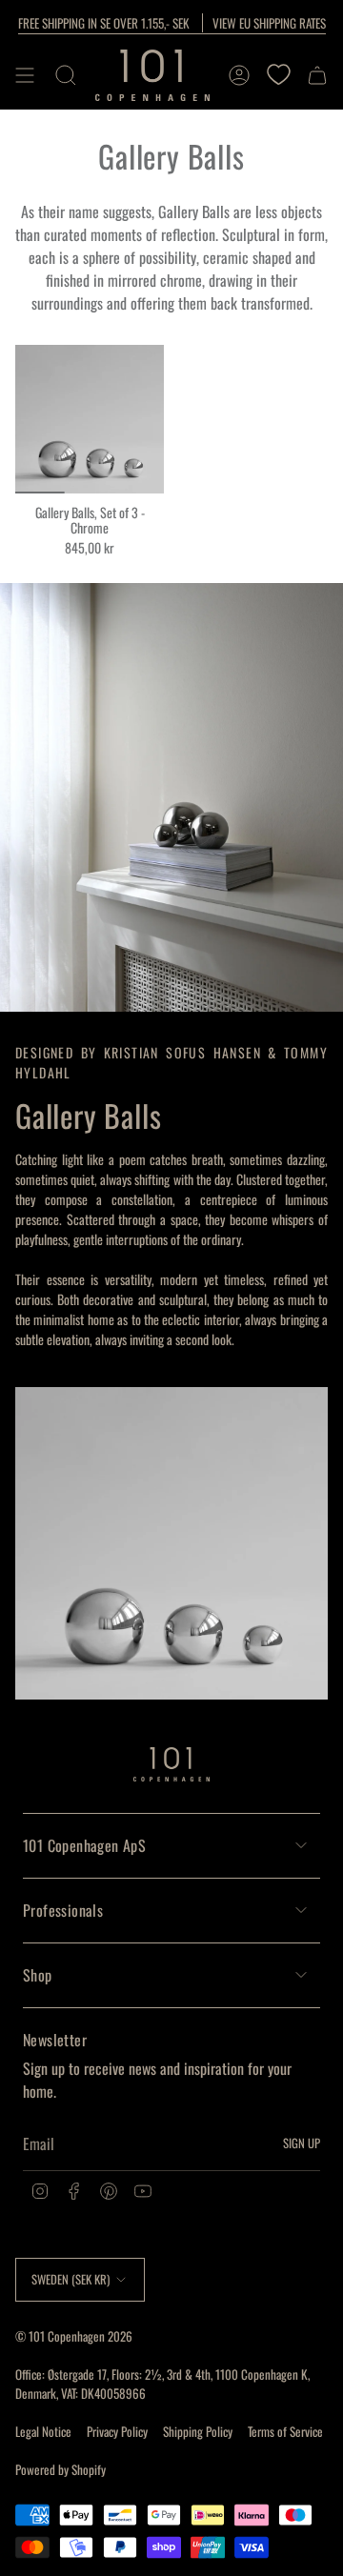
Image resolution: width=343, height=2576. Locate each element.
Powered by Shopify (61, 2469)
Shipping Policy (198, 2431)
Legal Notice (43, 2431)
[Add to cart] (37, 472)
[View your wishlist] (278, 75)
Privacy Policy (117, 2431)
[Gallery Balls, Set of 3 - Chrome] (90, 419)
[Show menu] (25, 75)
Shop (38, 1975)
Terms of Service (285, 2431)
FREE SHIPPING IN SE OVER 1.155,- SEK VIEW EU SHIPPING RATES (172, 23)
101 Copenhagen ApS (84, 1845)
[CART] (317, 75)
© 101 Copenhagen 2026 (74, 2336)
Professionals (63, 1910)
